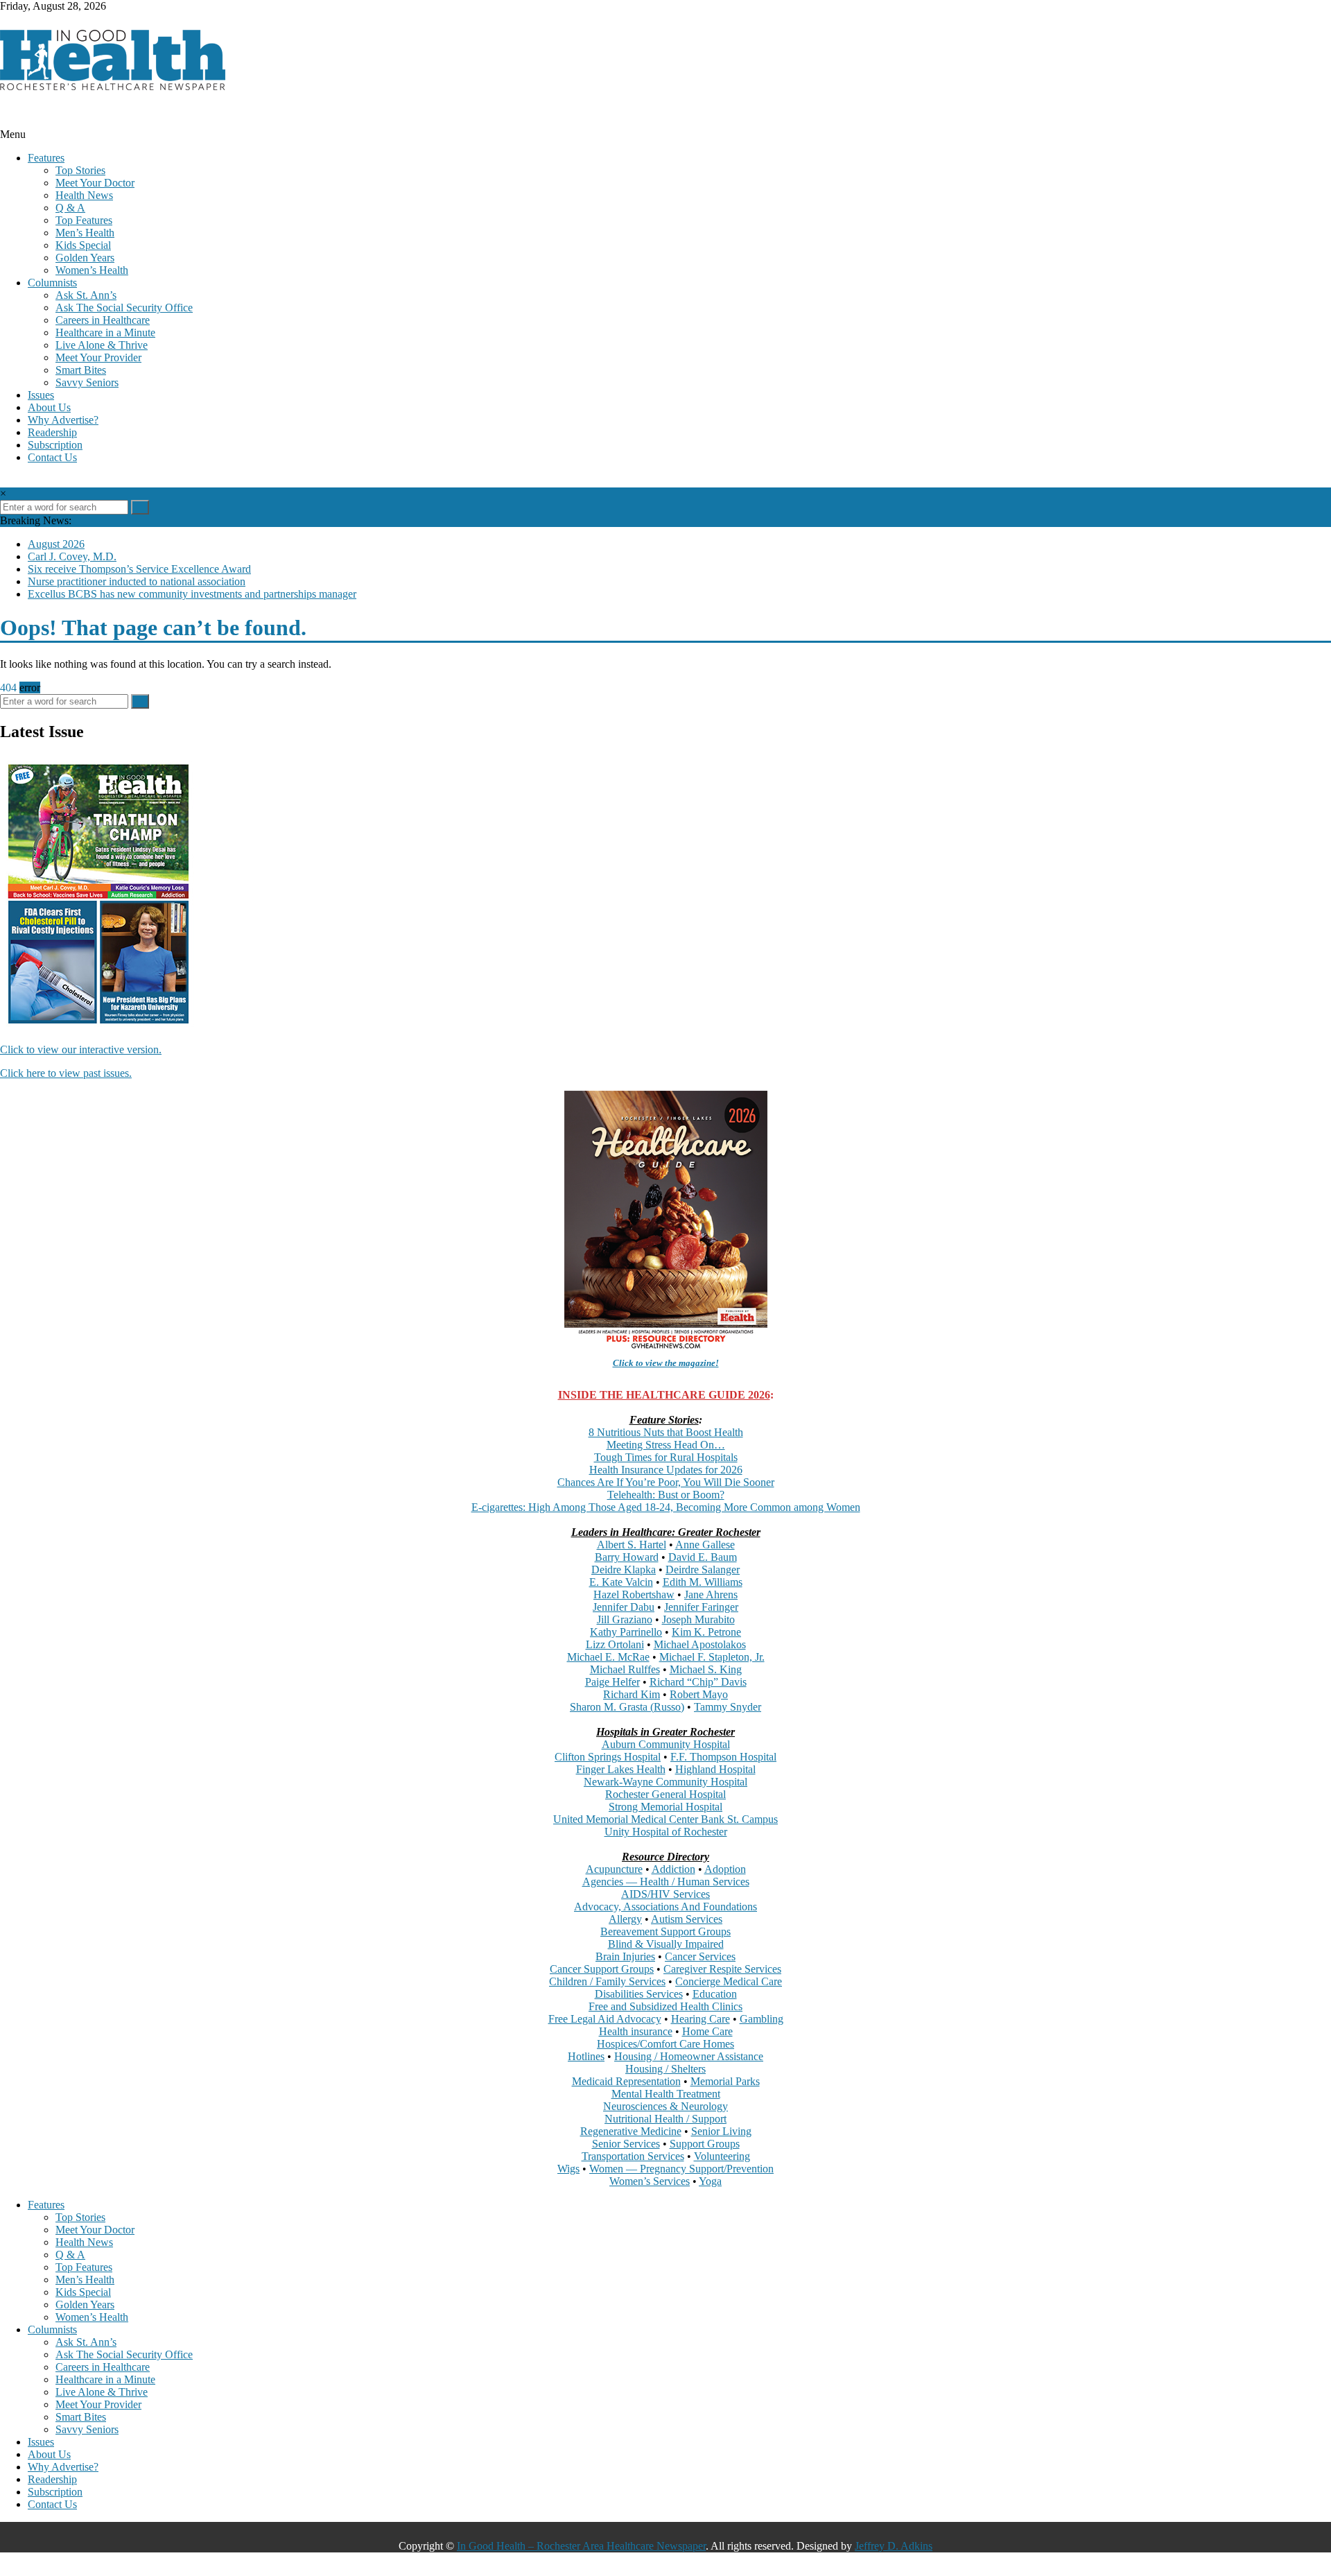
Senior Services (626, 2144)
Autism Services (687, 1919)
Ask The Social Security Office (124, 308)
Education (715, 1994)
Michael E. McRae (608, 1657)
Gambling (762, 2019)
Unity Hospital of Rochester (666, 1832)
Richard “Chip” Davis (698, 1682)
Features (46, 158)
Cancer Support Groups (602, 1969)
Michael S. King (706, 1669)
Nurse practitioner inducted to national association (137, 581)
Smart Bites (81, 370)
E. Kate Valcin (621, 1582)
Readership (52, 432)
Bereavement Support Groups (665, 1931)
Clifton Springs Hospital (608, 1757)
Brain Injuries (625, 1956)
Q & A (70, 208)
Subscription (55, 445)
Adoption (725, 1869)
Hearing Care (701, 2019)
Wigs (568, 2169)
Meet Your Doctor (95, 183)
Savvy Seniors (87, 382)
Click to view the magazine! (666, 1363)
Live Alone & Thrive (102, 345)
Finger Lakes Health (621, 1769)
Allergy (625, 1919)
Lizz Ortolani (615, 1644)
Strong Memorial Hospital (665, 1807)
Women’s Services (650, 2181)
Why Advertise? (63, 420)
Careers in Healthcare (103, 320)
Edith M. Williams (703, 1582)
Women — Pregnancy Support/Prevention (681, 2169)
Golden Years (85, 258)
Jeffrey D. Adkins (894, 2546)
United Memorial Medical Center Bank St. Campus (665, 1819)
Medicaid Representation (626, 2081)
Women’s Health (92, 270)
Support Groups (705, 2144)
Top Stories (80, 170)
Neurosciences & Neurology (665, 2106)
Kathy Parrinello (626, 1632)
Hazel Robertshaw (634, 1594)
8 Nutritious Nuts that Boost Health (666, 1432)
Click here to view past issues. (66, 1073)
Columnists (52, 283)
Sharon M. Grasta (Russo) (627, 1707)
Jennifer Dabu (624, 1607)
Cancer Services (700, 1956)
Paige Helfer (612, 1682)
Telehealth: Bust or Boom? (666, 1495)
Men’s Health (85, 233)
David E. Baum (703, 1557)
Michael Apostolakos (700, 1644)
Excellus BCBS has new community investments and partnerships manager (192, 594)
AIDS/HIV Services (665, 1894)
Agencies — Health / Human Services (666, 1882)
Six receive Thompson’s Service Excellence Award (139, 569)
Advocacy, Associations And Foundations (665, 1907)
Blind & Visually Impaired (666, 1944)
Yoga (710, 2181)
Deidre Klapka (624, 1570)
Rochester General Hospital (665, 1794)
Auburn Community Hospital (666, 1744)
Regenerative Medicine (631, 2131)
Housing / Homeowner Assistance (689, 2056)
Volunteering (722, 2156)
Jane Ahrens (711, 1594)
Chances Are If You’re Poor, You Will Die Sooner (666, 1482)
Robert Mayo (699, 1694)
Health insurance (636, 2031)
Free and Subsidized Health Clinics (665, 2006)
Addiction (673, 1869)
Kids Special (83, 245)
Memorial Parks (725, 2081)
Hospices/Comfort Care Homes (665, 2044)
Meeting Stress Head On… (666, 1445)
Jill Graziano (625, 1619)
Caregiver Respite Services (722, 1969)
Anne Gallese (705, 1545)
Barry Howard (627, 1557)
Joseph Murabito (698, 1619)
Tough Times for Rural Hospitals (666, 1457)
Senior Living (721, 2131)
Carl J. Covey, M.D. (72, 556)
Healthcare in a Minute (105, 332)
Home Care (707, 2031)
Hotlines (586, 2056)
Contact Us (52, 457)
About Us (49, 407)
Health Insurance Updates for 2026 (666, 1470)
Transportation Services (633, 2156)
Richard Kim (632, 1694)
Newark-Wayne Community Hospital (665, 1782)
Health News (84, 195)
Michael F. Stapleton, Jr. (712, 1657)
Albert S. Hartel (632, 1545)
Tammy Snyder (728, 1707)
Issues (41, 395)
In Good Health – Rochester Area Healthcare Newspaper (581, 2546)
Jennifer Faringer (701, 1607)
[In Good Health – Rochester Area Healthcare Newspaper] (4, 122)
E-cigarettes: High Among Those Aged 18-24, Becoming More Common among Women (666, 1507)
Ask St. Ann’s (86, 295)
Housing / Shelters (665, 2069)
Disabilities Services (639, 1994)
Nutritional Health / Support (665, 2119)
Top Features (84, 220)
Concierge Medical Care (729, 1981)
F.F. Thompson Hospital (723, 1757)
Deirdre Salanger (703, 1570)
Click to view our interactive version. (81, 1049)
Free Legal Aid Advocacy (605, 2019)
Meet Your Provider (98, 357)
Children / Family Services (607, 1981)
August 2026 (56, 544)
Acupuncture (614, 1869)
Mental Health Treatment (666, 2094)
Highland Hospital (715, 1769)
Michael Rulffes (625, 1669)
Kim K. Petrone (706, 1632)
